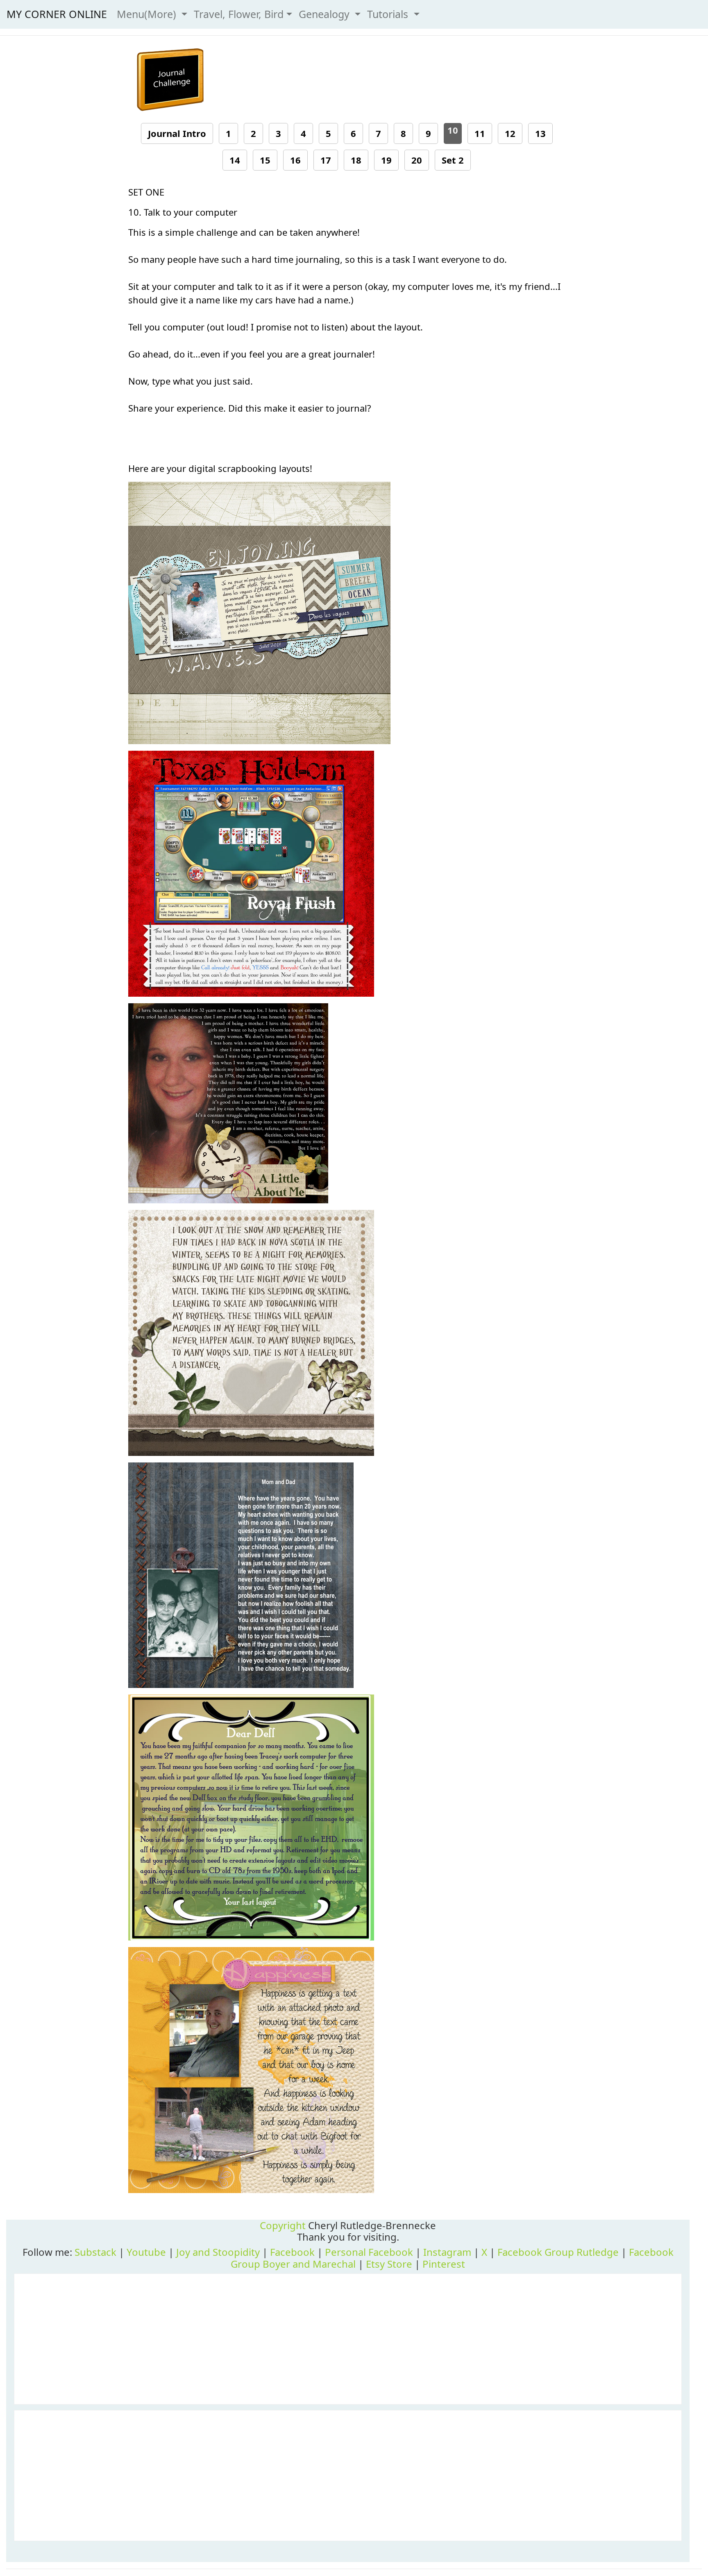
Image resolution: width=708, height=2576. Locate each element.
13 (540, 133)
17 (326, 160)
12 (510, 133)
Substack (95, 2252)
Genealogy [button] (326, 14)
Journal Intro (177, 133)
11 (480, 133)
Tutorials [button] (389, 14)
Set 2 (453, 160)
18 (356, 160)
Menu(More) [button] (148, 14)
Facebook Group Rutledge (558, 2252)
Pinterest (444, 2264)
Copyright (283, 2225)
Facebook (292, 2252)
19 (386, 160)
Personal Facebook (369, 2252)
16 (295, 160)
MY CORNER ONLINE (57, 14)
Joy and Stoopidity (218, 2252)
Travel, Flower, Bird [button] (239, 14)
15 (265, 160)
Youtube (146, 2252)
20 (417, 160)
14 (235, 160)
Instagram (447, 2252)
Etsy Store (389, 2264)
